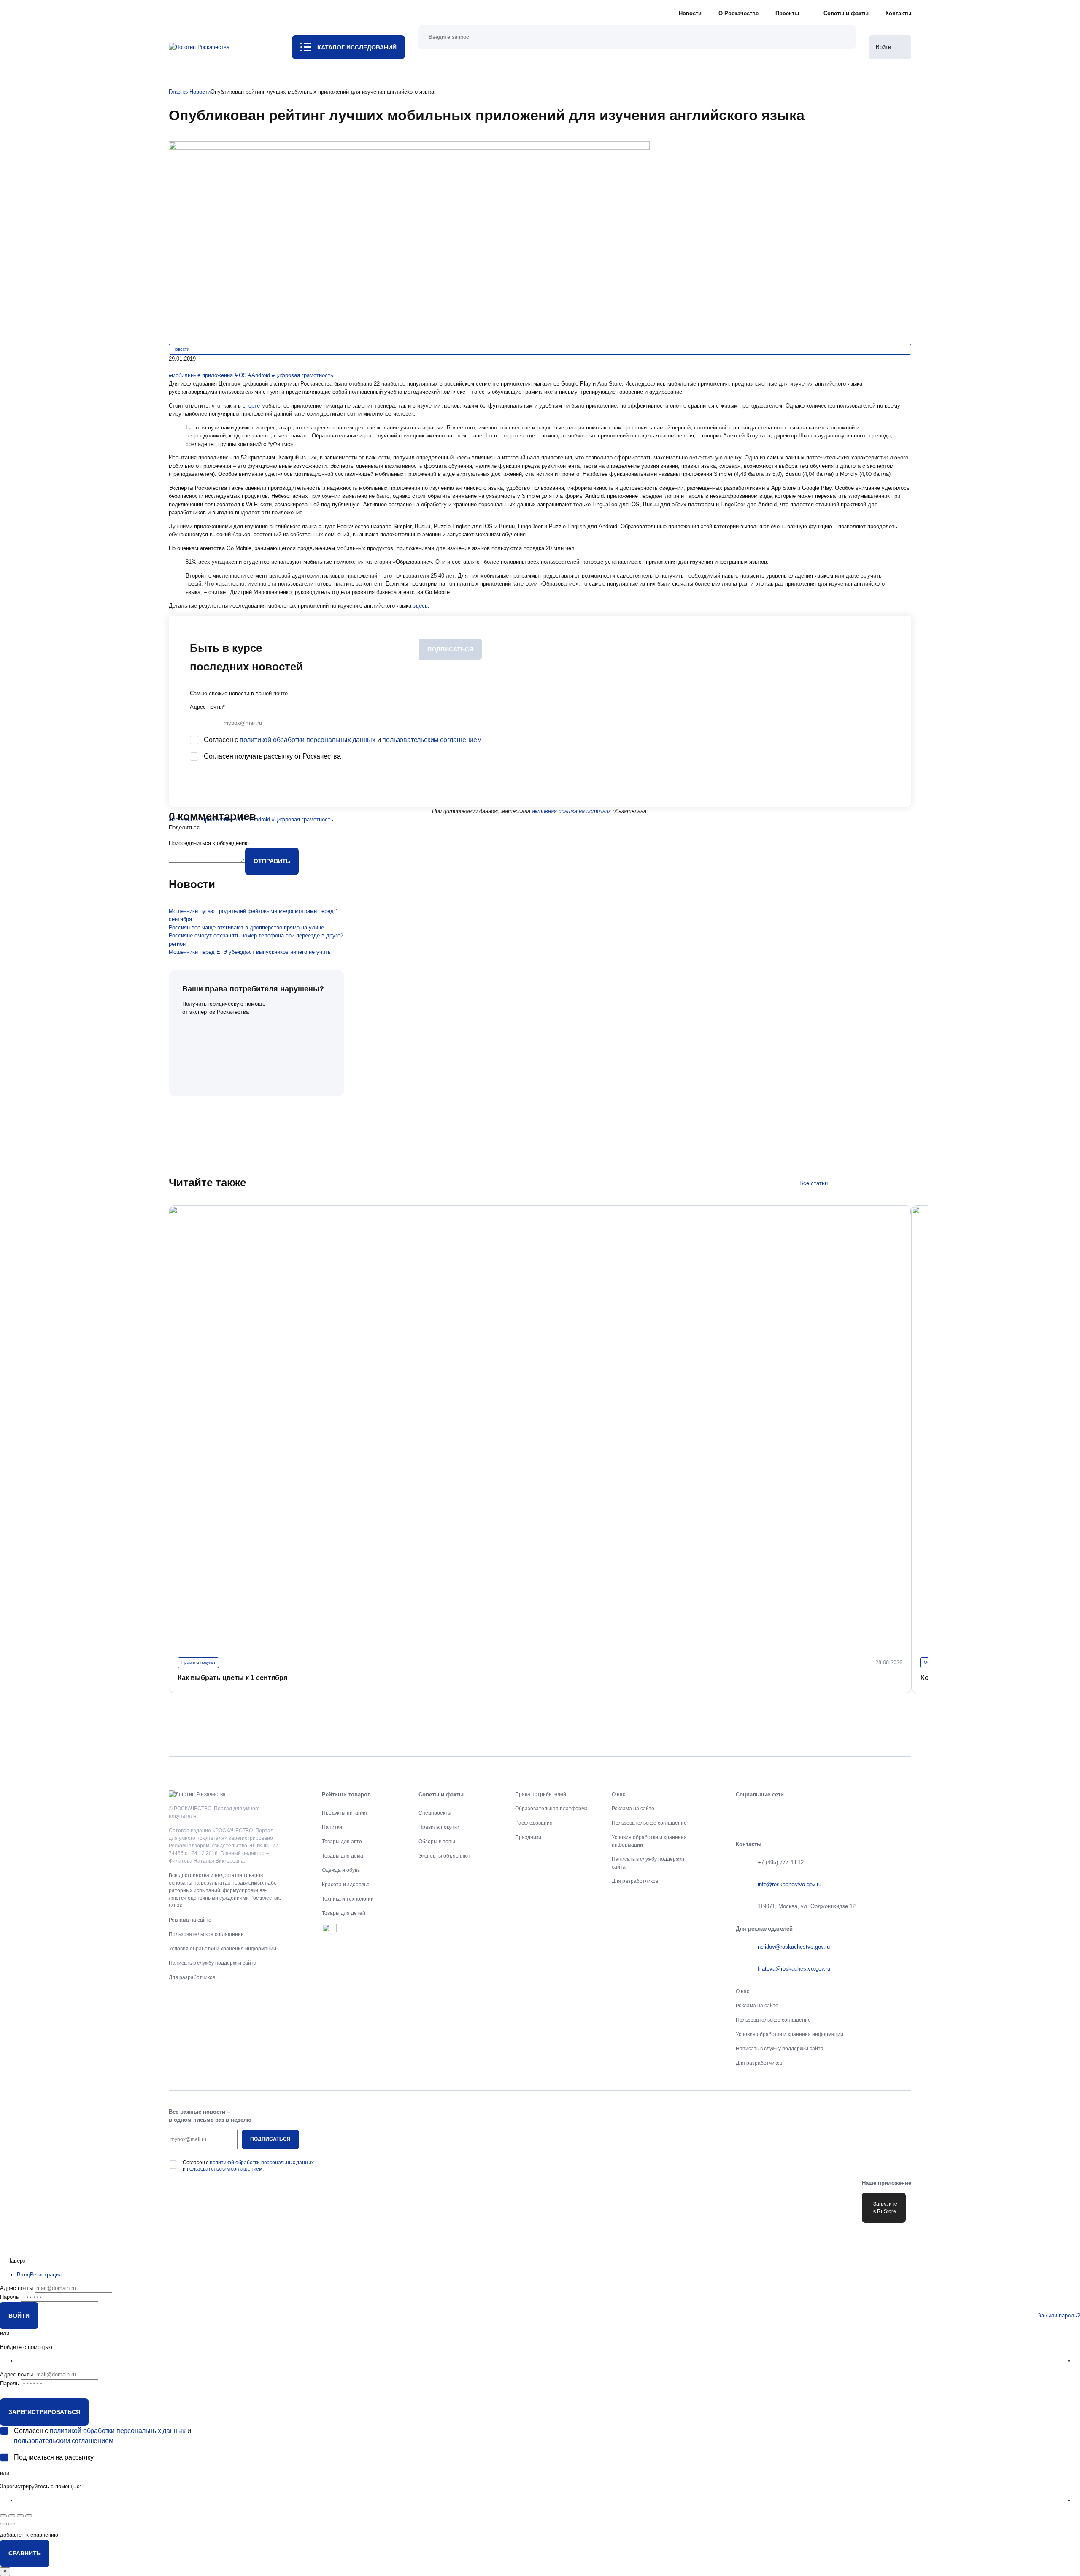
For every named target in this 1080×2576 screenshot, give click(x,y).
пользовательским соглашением (432, 740)
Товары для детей (344, 1913)
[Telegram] (797, 1813)
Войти (19, 2316)
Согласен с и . (248, 2166)
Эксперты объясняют (444, 1856)
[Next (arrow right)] (12, 2524)
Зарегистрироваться (44, 2412)
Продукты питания (344, 1813)
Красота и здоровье (346, 1885)
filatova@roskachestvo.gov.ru (794, 1969)
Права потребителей (541, 1794)
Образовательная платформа (551, 1809)
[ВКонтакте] (744, 1813)
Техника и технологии (348, 1899)
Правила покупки (198, 1662)
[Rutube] (876, 1813)
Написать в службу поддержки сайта (213, 1963)
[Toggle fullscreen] (20, 2516)
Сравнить (25, 2553)
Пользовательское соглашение (206, 1934)
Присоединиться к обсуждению (209, 843)
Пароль (9, 2297)
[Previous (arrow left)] (3, 2524)
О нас (175, 1906)
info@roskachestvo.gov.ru (790, 1884)
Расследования (534, 1823)
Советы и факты (846, 13)
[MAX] (823, 1813)
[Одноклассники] (770, 1813)
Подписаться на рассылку (54, 2457)
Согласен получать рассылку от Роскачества (272, 756)
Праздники (528, 1837)
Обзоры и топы (437, 1842)
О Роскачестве (738, 13)
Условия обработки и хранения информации (223, 1949)
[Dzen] (903, 1813)
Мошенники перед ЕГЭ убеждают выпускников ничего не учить (250, 952)
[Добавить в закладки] (171, 367)
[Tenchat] (850, 1813)
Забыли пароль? (1059, 2315)
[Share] (12, 2516)
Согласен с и (343, 740)
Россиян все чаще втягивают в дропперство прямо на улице (246, 928)
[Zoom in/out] (29, 2516)
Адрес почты (207, 707)
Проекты (787, 13)
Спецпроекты (435, 1813)
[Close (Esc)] (3, 2516)
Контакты (898, 13)
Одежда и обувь (341, 1870)
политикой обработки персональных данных (308, 740)
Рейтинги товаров (346, 1794)
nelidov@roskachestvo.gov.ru (794, 1947)
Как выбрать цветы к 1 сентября (232, 1678)
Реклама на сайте (190, 1920)
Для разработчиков (192, 1977)
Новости (690, 13)
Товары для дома (343, 1856)
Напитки (332, 1827)
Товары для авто (342, 1842)
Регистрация (46, 2275)
